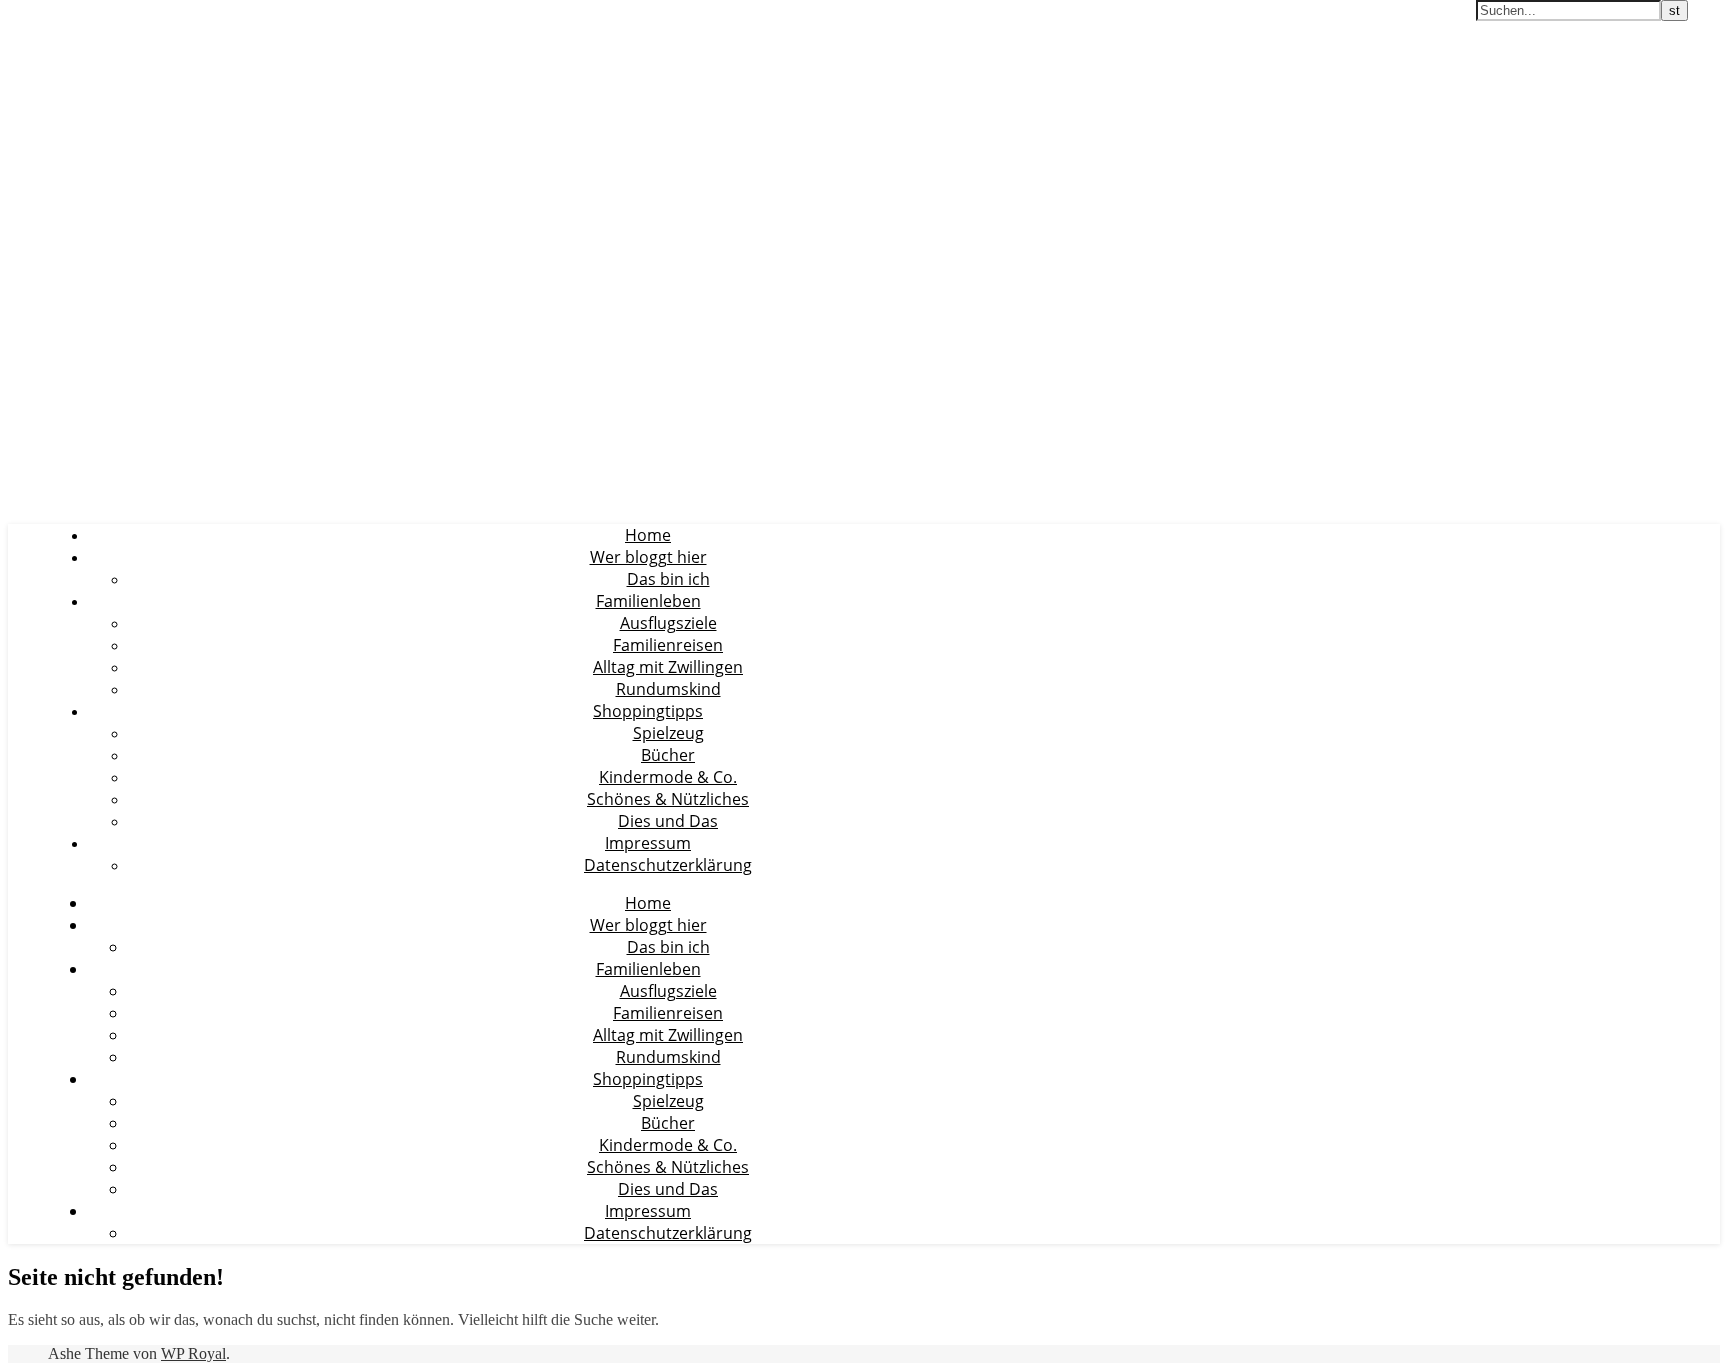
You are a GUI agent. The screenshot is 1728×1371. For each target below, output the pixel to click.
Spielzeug (668, 733)
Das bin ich (668, 579)
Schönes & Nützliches (668, 799)
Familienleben (648, 601)
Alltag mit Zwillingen (668, 667)
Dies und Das (668, 821)
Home (648, 535)
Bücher (668, 755)
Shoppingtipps (648, 711)
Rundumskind (668, 689)
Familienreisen (668, 645)
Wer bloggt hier (648, 557)
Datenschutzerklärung (668, 865)
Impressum (648, 843)
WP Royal (193, 1353)
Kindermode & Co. (668, 777)
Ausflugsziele (668, 623)
